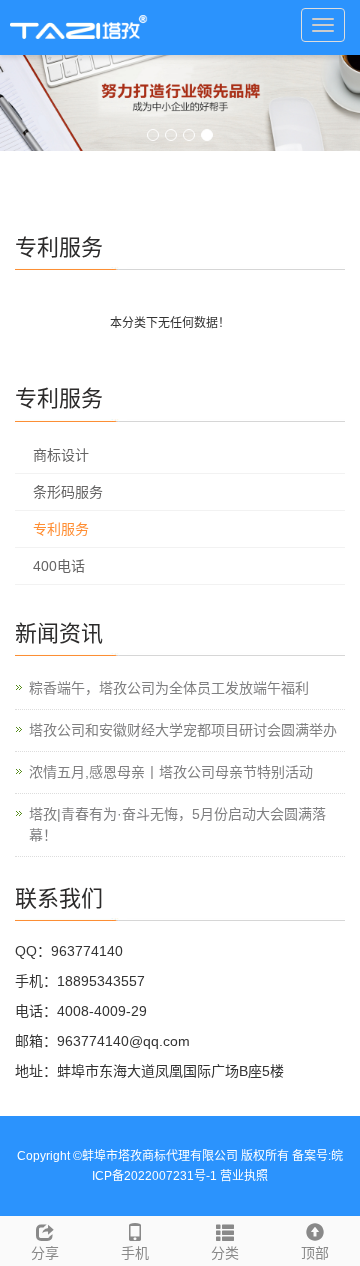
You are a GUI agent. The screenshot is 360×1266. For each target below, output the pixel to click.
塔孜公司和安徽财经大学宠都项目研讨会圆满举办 (183, 730)
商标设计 (61, 455)
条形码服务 (68, 492)
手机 (135, 1253)
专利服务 (61, 529)
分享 (45, 1253)
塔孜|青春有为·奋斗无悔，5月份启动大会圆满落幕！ (177, 824)
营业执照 (244, 1176)
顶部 (315, 1253)
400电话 (59, 566)
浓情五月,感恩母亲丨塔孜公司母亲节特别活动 (171, 772)
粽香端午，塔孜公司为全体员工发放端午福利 (169, 688)
